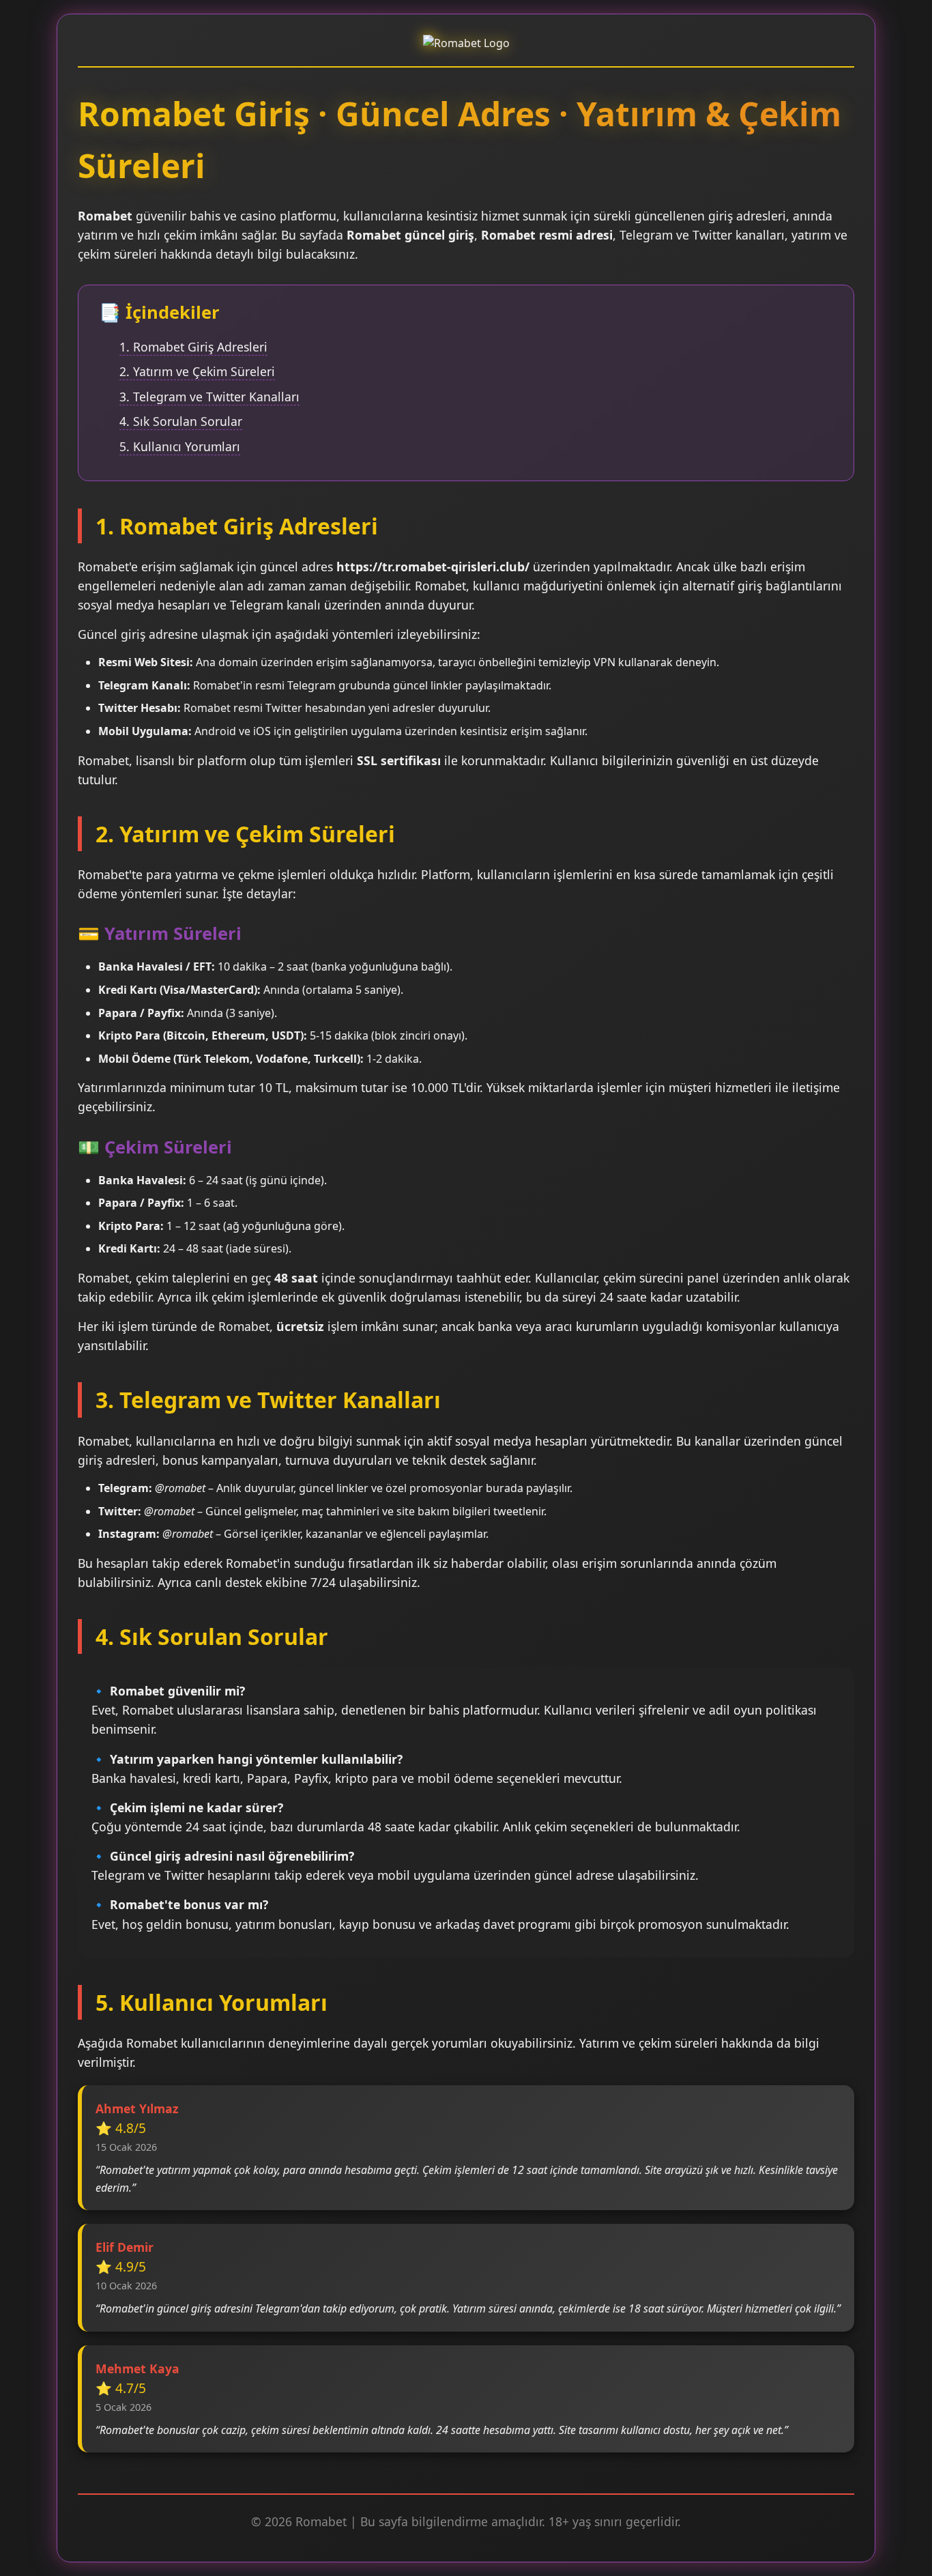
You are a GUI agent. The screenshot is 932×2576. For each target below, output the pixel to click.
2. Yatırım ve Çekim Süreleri (197, 371)
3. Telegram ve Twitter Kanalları (209, 397)
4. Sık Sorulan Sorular (181, 421)
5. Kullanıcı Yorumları (180, 446)
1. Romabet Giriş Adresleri (193, 347)
